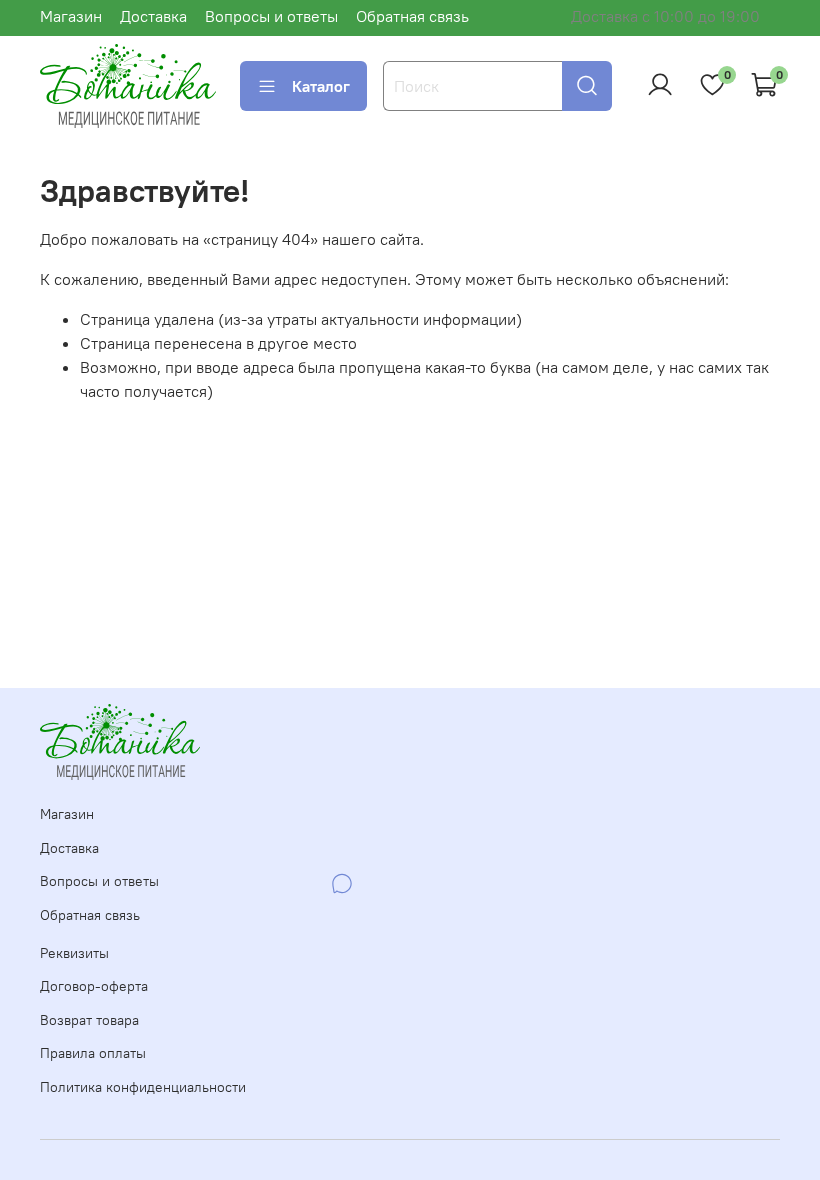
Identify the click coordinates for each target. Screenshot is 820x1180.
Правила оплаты (93, 1053)
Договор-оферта (94, 986)
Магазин (71, 16)
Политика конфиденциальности (143, 1087)
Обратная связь (412, 16)
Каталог (321, 86)
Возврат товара (89, 1020)
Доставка (153, 16)
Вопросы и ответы (271, 16)
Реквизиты (74, 953)
